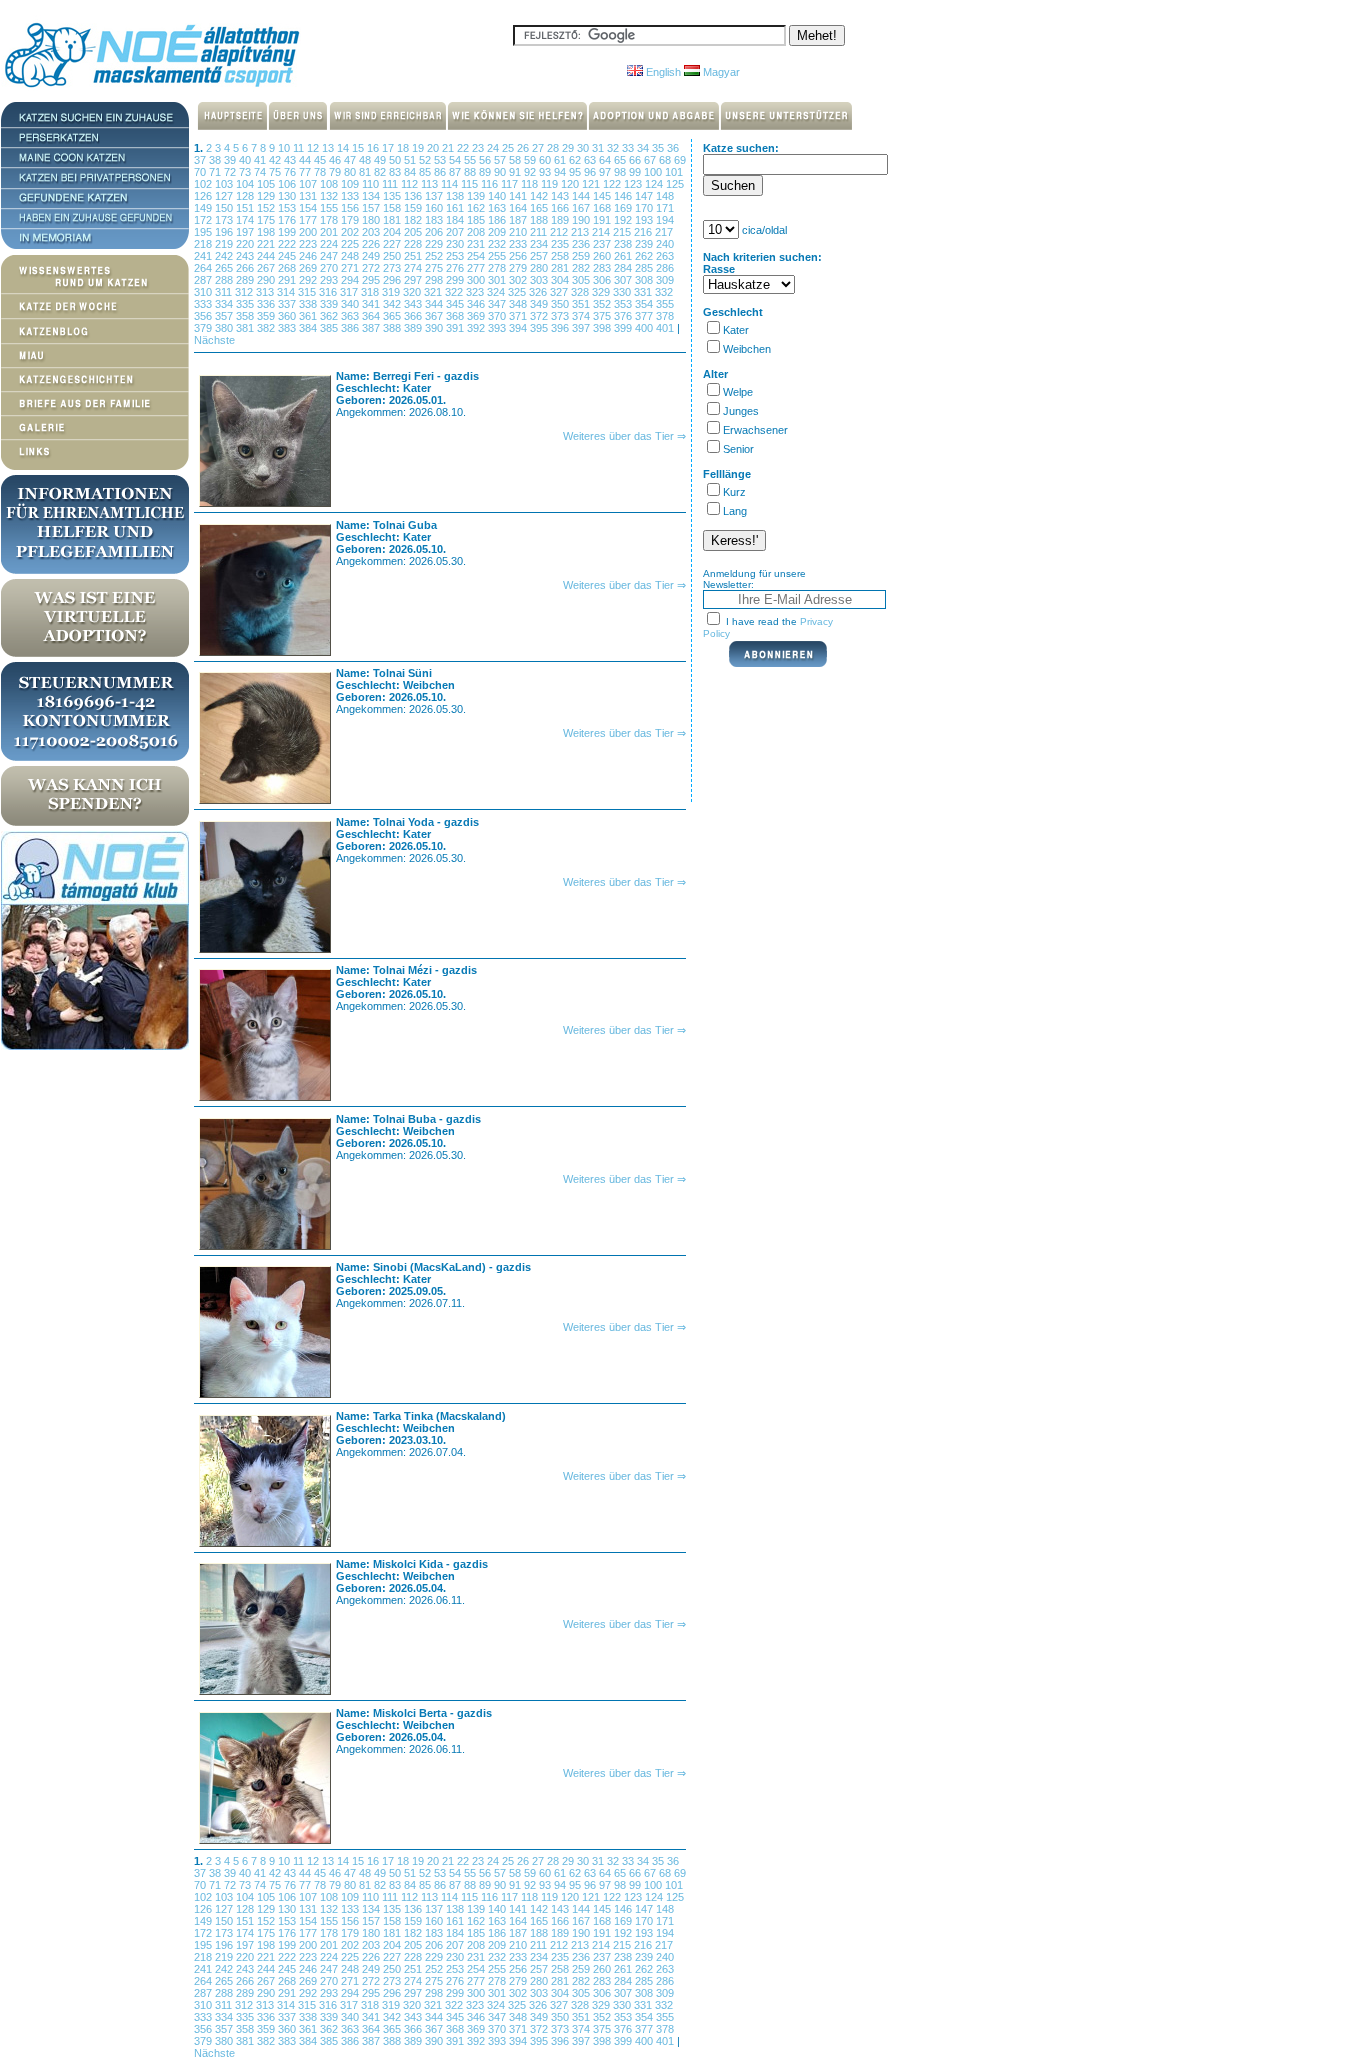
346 (477, 304)
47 (351, 160)
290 (267, 280)
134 (372, 196)
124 (655, 184)
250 (393, 256)
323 (476, 292)
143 (561, 196)
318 (371, 292)
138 (456, 196)
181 (393, 220)
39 (231, 160)
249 (372, 256)
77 (306, 172)
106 (288, 184)
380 (225, 328)
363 (351, 316)
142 (540, 196)
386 (351, 328)
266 (246, 268)
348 (519, 304)
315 (308, 292)
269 (309, 268)
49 (381, 160)
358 (246, 316)
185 (477, 220)
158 (393, 208)
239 (645, 244)
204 (393, 232)
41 (261, 160)
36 (673, 148)
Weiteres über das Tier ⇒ (624, 436)
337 (288, 304)
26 (524, 148)
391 (456, 328)
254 (477, 256)
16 (374, 148)
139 (477, 196)
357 (225, 316)
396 (561, 328)
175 (267, 220)
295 (372, 280)
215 (623, 232)
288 (225, 280)
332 (664, 292)
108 (330, 184)
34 (644, 148)
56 (486, 160)
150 (225, 208)
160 (435, 208)
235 (561, 244)
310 (204, 292)
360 (288, 316)
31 (599, 148)
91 (516, 172)
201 (330, 232)
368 (456, 316)
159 (414, 208)
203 (372, 232)
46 (336, 160)
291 (288, 280)
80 (351, 172)
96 (591, 172)
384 (309, 328)
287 (204, 280)
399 (624, 328)
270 (330, 268)
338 (309, 304)
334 (225, 304)
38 (216, 160)
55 (471, 160)
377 (645, 316)
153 (288, 208)
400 (645, 328)
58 (516, 160)
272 (372, 268)
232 (498, 244)
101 (674, 172)
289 (246, 280)
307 (624, 280)
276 (456, 268)
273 (393, 268)
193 (645, 220)
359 (267, 316)
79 (336, 172)
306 (603, 280)
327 (560, 292)
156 (351, 208)
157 (372, 208)
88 (471, 172)
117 (511, 184)
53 (441, 160)
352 (603, 304)
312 (245, 292)
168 (603, 208)
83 (396, 172)
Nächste (214, 340)
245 (288, 256)
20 (434, 148)
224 (330, 244)
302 (519, 280)
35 (659, 148)
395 (540, 328)
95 (576, 172)
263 (665, 256)
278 (498, 268)
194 (665, 220)
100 (654, 172)
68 (666, 160)
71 (216, 172)
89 (486, 172)
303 (540, 280)
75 (276, 172)
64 (606, 160)
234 (540, 244)
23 (479, 148)
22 (464, 148)
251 (414, 256)
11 (300, 148)
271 (351, 268)
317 (350, 292)
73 (246, 172)
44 (306, 160)
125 (675, 184)
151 (246, 208)
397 (582, 328)
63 (591, 160)
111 (391, 184)
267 (267, 268)
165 (540, 208)
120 (571, 184)
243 (246, 256)
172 (204, 220)
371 (519, 316)
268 (288, 268)
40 (246, 160)
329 (602, 292)
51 (411, 160)
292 (309, 280)
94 (561, 172)
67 (651, 160)
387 (372, 328)
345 (456, 304)
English (662, 72)
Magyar (720, 72)
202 (351, 232)
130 (288, 196)
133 (351, 196)
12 (314, 148)
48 (366, 160)
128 (246, 196)
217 (664, 232)
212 (560, 232)
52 (426, 160)
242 (225, 256)
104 (246, 184)
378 (665, 316)
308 (645, 280)
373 (561, 316)
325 (518, 292)
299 (456, 280)
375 (603, 316)
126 (204, 196)
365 (393, 316)
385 (330, 328)
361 (309, 316)
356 (204, 316)
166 (561, 208)
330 (623, 292)
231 (477, 244)
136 (414, 196)
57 (501, 160)
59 (531, 160)
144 (582, 196)
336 (267, 304)
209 (498, 232)
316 (329, 292)
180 (372, 220)
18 (404, 148)
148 (665, 196)
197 (246, 232)
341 (372, 304)
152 (267, 208)
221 (267, 244)
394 (519, 328)
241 (204, 256)
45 (321, 160)
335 (246, 304)
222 (288, 244)
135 (393, 196)
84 (411, 172)
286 (665, 268)
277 (477, 268)
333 (204, 304)
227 (393, 244)
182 (414, 220)
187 (519, 220)
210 (519, 232)
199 (288, 232)
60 (546, 160)
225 (351, 244)
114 (451, 184)
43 (291, 160)
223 (309, 244)
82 (381, 172)
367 (435, 316)
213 (581, 232)
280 (540, 268)
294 (351, 280)
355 (665, 304)
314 (287, 292)
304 (561, 280)
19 (419, 148)
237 (603, 244)
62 (576, 160)
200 (309, 232)
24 (494, 148)
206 (435, 232)
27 (539, 148)
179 (351, 220)
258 (561, 256)
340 (351, 304)
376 (624, 316)
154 (309, 208)
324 (497, 292)
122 (613, 184)
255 (498, 256)
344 (435, 304)
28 (554, 148)
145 (603, 196)
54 (456, 160)
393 (498, 328)
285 (645, 268)
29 (569, 148)
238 (624, 244)
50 (396, 160)
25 (509, 148)
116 (491, 184)
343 (414, 304)
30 (584, 148)
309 (665, 280)
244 (267, 256)
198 (267, 232)
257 (540, 256)
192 (624, 220)
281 (561, 268)
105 (267, 184)
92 (531, 172)
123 (634, 184)
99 (636, 172)
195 (204, 232)
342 (393, 304)
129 (267, 196)
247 (330, 256)
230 (456, 244)
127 (225, 196)
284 (624, 268)
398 (603, 328)
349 (540, 304)
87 (456, 172)
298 (435, 280)
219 (225, 244)
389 (414, 328)
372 (540, 316)
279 (519, 268)
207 (456, 232)
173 (225, 220)
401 (666, 328)
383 (288, 328)
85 (426, 172)
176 (288, 220)
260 (603, 256)
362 (330, 316)
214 (602, 232)
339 (330, 304)
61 (561, 160)
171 (665, 208)
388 (393, 328)
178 (330, 220)
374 (582, 316)
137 (435, 196)
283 (603, 268)
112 (411, 184)
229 (435, 244)
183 (435, 220)
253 (456, 256)
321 (434, 292)
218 (204, 244)
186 (498, 220)
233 (519, 244)
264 (204, 268)
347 (498, 304)
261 (624, 256)
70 (201, 172)
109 (351, 184)
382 (267, 328)
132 (330, 196)
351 (582, 304)
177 (309, 220)
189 (561, 220)
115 (471, 184)
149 (204, 208)
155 (330, 208)
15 (359, 148)
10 (285, 148)
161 (456, 208)
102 (204, 184)
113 (431, 184)
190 (582, 220)
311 (225, 292)
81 (366, 172)
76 (291, 172)
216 (644, 232)
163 (498, 208)
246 (309, 256)
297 (414, 280)
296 (393, 280)
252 (435, 256)
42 (276, 160)
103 (225, 184)
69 (680, 160)
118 (531, 184)
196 (225, 232)
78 (321, 172)
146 (624, 196)
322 (455, 292)
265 (225, 268)
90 (501, 172)
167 (582, 208)
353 (624, 304)
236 (582, 244)
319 (392, 292)
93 (546, 172)
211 (540, 232)
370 (498, 316)
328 (581, 292)
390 (435, 328)
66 (636, 160)
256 (519, 256)
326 (539, 292)
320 (413, 292)
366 (414, 316)
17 (389, 148)
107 (309, 184)
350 (561, 304)
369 (477, 316)
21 (449, 148)
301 (498, 280)
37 (201, 160)
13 (329, 148)
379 (204, 328)
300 (477, 280)
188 (540, 220)
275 (435, 268)
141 (519, 196)
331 (644, 292)
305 (582, 280)
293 (330, 280)
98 (621, 172)
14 (344, 148)
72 (231, 172)
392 (477, 328)
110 (372, 184)
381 (246, 328)
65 (621, 160)
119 (551, 184)
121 (592, 184)
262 (645, 256)
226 (372, 244)
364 (372, 316)
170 (645, 208)
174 (246, 220)
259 (582, 256)
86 (441, 172)
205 (414, 232)
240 (665, 244)
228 (414, 244)
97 (606, 172)
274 (414, 268)
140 (498, 196)
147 (645, 196)
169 (624, 208)
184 (456, 220)
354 (645, 304)
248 (351, 256)
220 (246, 244)
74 (261, 172)
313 (266, 292)
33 (629, 148)
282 (582, 268)
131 (309, 196)
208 (477, 232)
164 (519, 208)
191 (603, 220)
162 (477, 208)
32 (614, 148)
